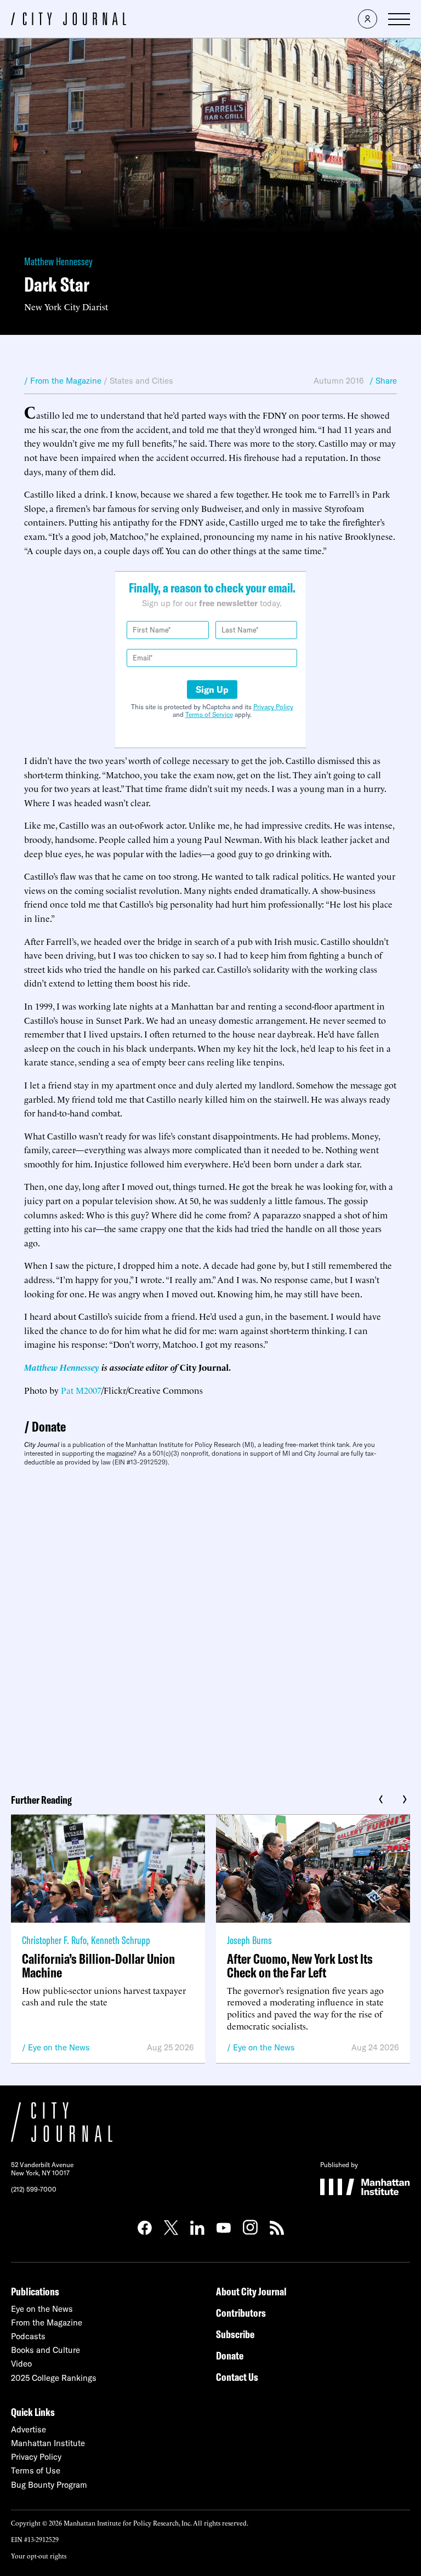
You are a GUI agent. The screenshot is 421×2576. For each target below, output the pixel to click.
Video (21, 2364)
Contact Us (237, 2377)
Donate (49, 1426)
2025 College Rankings (54, 2378)
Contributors (241, 2313)
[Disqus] (210, 1626)
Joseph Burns (249, 1940)
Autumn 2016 (339, 381)
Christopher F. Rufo (54, 1940)
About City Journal (251, 2291)
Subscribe (235, 2334)
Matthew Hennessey (58, 261)
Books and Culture (45, 2350)
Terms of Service (209, 714)
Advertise (29, 2429)
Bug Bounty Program (49, 2485)
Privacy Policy (273, 707)
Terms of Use (36, 2470)
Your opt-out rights (39, 2555)
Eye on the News (59, 2047)
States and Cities (141, 381)
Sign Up (212, 689)
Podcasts (28, 2336)
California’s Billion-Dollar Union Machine (98, 1965)
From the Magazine (47, 2323)
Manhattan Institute (48, 2443)
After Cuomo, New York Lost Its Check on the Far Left (300, 1965)
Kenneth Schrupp (121, 1940)
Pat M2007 (81, 1390)
